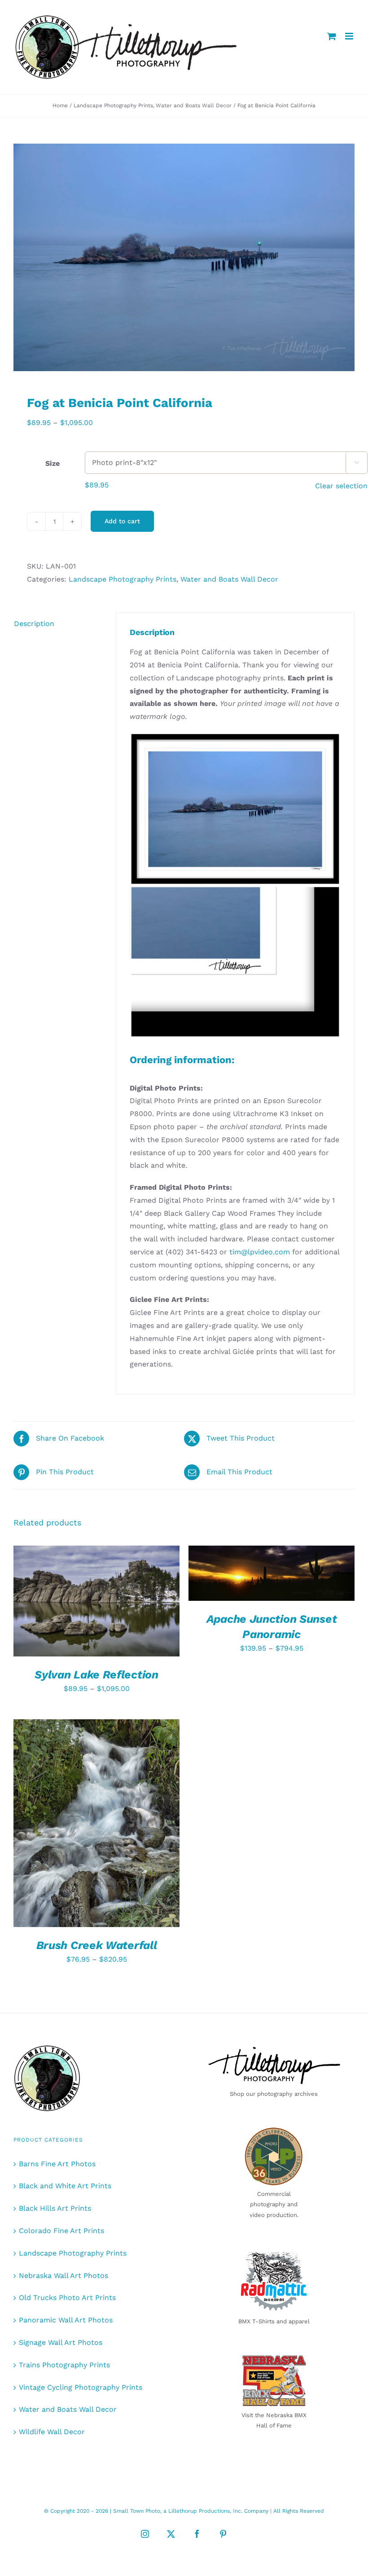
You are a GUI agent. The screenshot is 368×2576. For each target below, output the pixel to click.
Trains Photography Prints (64, 2365)
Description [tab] (34, 624)
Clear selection (341, 486)
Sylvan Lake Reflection (96, 1675)
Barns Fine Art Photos (57, 2164)
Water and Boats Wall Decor (229, 579)
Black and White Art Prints (65, 2186)
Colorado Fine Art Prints (61, 2231)
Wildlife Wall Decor (52, 2432)
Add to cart (122, 521)
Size (52, 463)
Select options (90, 1598)
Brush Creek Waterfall (97, 1945)
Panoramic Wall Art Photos (66, 2320)
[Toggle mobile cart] (332, 36)
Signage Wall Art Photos (61, 2342)
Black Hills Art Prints (55, 2208)
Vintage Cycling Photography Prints (81, 2387)
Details (40, 1607)
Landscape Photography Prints (123, 579)
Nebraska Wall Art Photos (64, 2276)
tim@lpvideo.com (260, 1252)
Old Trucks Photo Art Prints (67, 2298)
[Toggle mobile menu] (350, 36)
